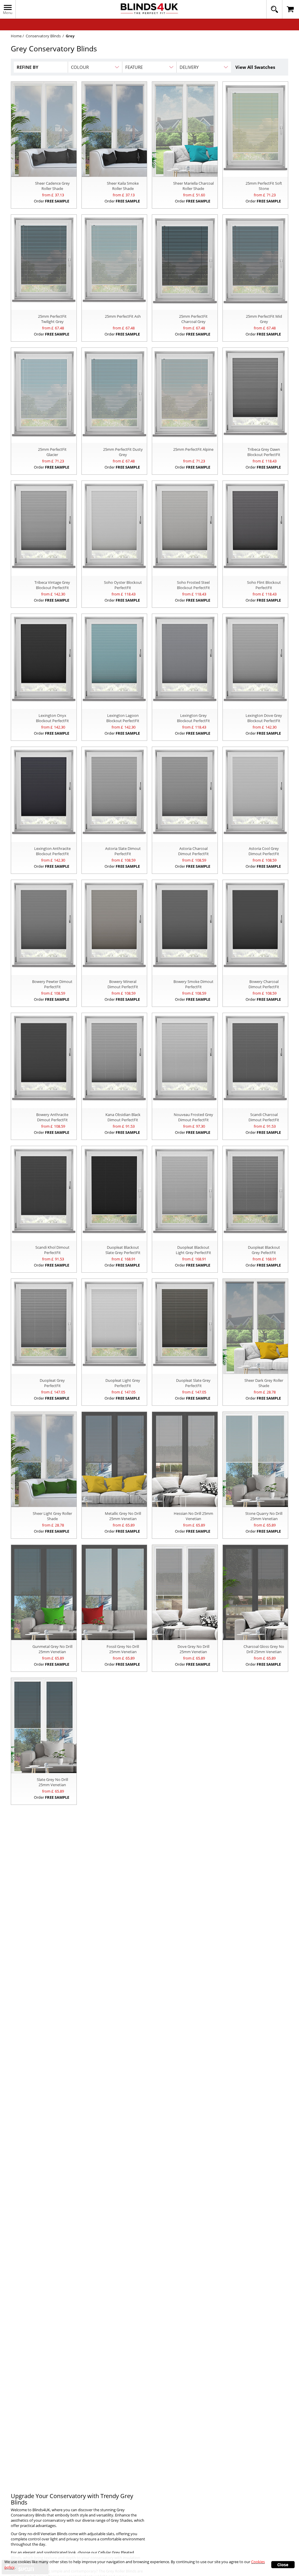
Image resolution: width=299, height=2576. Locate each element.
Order (52, 201)
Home (16, 36)
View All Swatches (255, 67)
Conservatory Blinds (43, 36)
